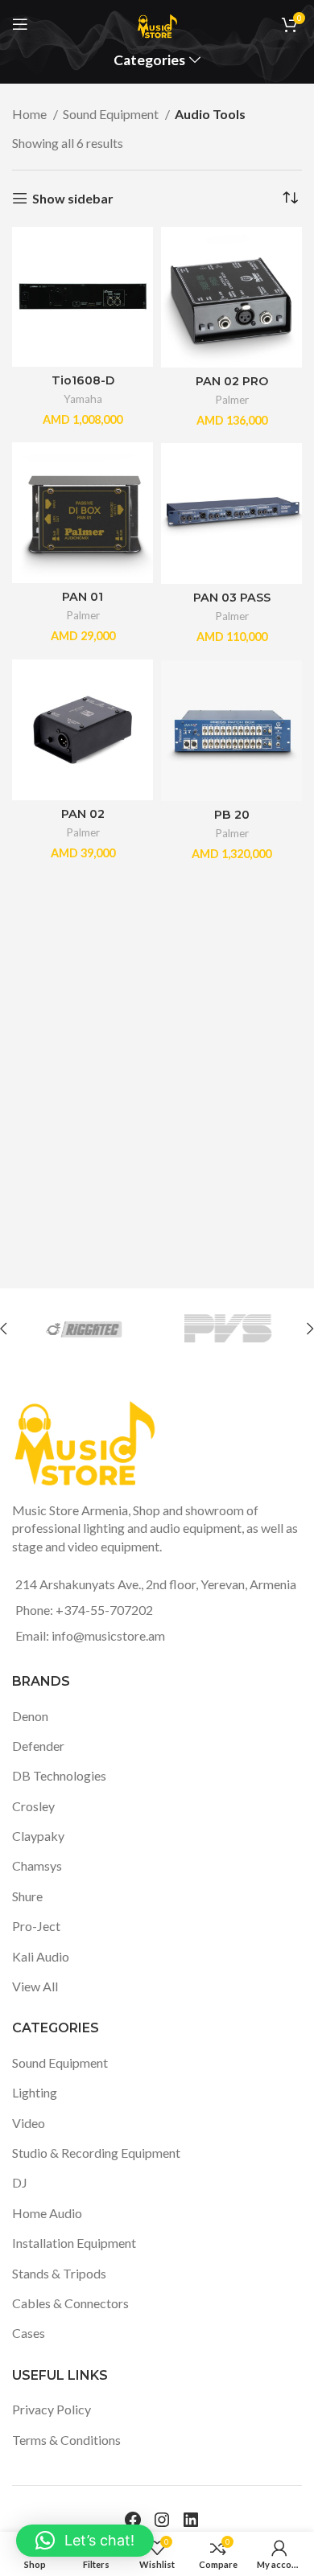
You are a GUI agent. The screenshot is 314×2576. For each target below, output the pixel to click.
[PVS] (228, 1329)
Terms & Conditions (66, 2440)
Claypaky (38, 1836)
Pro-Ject (36, 1926)
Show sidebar (73, 198)
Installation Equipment (74, 2243)
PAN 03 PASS (232, 598)
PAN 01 (83, 597)
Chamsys (37, 1865)
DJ (20, 2182)
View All (35, 1986)
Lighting (35, 2092)
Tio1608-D (83, 380)
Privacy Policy (52, 2409)
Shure (27, 1896)
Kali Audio (41, 1956)
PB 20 (232, 815)
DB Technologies (59, 1775)
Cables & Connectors (70, 2303)
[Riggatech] (84, 1329)
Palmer (232, 400)
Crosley (33, 1806)
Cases (29, 2333)
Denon (30, 1716)
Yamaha (83, 399)
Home (31, 114)
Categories (149, 60)
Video (29, 2123)
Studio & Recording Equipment (96, 2153)
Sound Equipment (112, 114)
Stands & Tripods (59, 2273)
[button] (85, 2541)
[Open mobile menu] (20, 24)
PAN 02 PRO (232, 381)
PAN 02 (83, 814)
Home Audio (47, 2213)
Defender (38, 1746)
